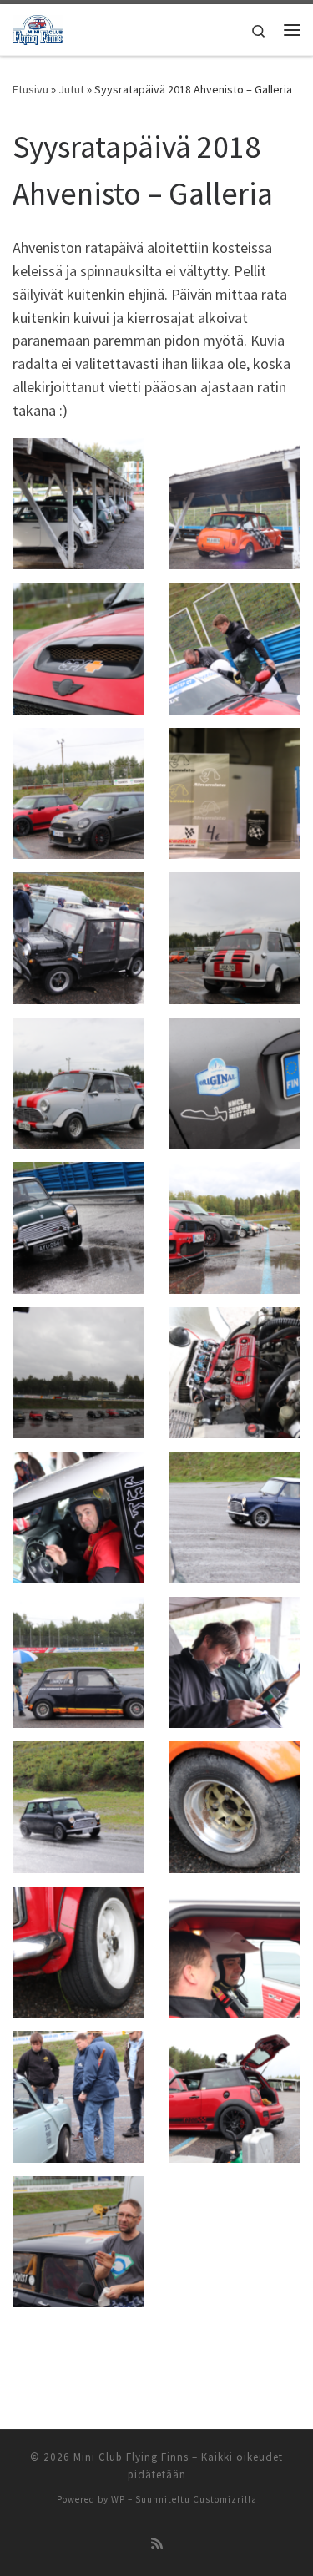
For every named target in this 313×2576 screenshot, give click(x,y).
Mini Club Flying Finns (131, 2457)
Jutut (71, 89)
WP (118, 2499)
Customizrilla (225, 2499)
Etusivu (30, 89)
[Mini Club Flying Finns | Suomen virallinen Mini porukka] (38, 28)
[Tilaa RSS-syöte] (157, 2544)
